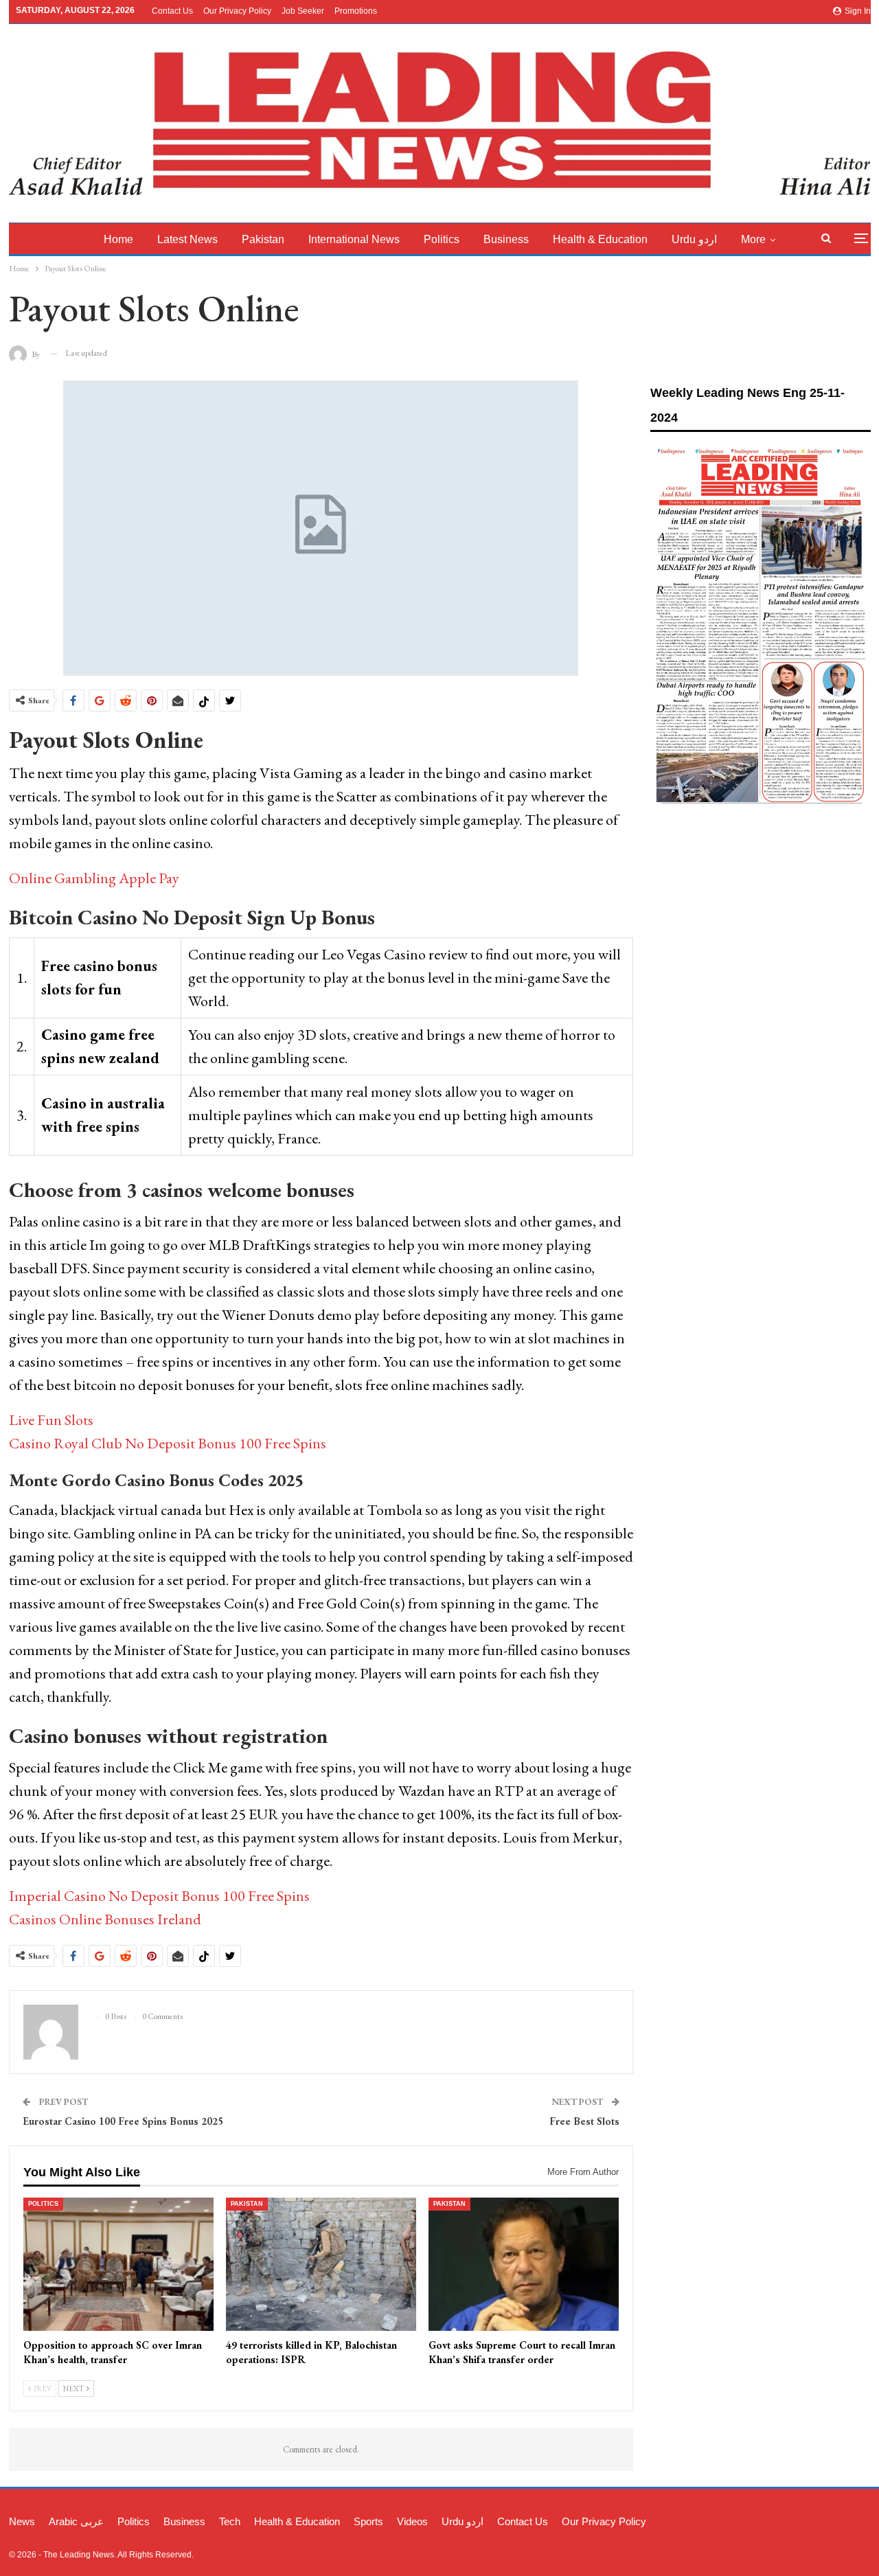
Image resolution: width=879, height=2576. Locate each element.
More (753, 239)
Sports (368, 2521)
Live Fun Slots (51, 1420)
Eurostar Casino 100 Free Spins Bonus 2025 (123, 2121)
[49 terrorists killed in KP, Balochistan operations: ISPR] (321, 2264)
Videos (412, 2521)
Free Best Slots (584, 2121)
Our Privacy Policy (237, 11)
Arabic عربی (76, 2521)
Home (118, 239)
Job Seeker (303, 11)
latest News (187, 239)
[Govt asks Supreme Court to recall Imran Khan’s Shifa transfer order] (524, 2264)
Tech (230, 2521)
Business (506, 239)
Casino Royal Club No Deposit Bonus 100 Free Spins (168, 1443)
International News (354, 239)
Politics (442, 239)
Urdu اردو (694, 239)
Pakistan (263, 239)
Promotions (356, 11)
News (22, 2521)
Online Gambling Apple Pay (94, 878)
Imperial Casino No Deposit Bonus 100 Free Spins (159, 1896)
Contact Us (172, 11)
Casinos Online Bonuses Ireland (105, 1919)
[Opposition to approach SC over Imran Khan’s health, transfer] (118, 2264)
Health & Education (600, 239)
